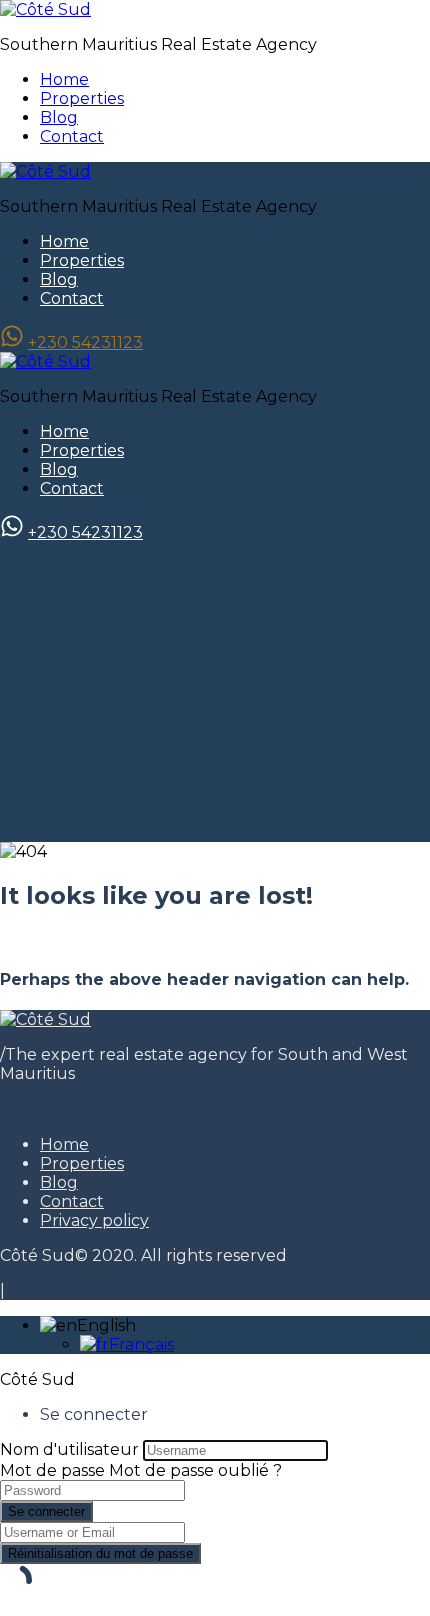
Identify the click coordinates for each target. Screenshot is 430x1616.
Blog (59, 117)
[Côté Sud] (45, 9)
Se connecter (46, 1511)
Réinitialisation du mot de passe (100, 1553)
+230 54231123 (85, 342)
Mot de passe (52, 1470)
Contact (72, 136)
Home (64, 79)
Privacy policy (94, 1220)
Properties (82, 98)
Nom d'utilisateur (69, 1449)
